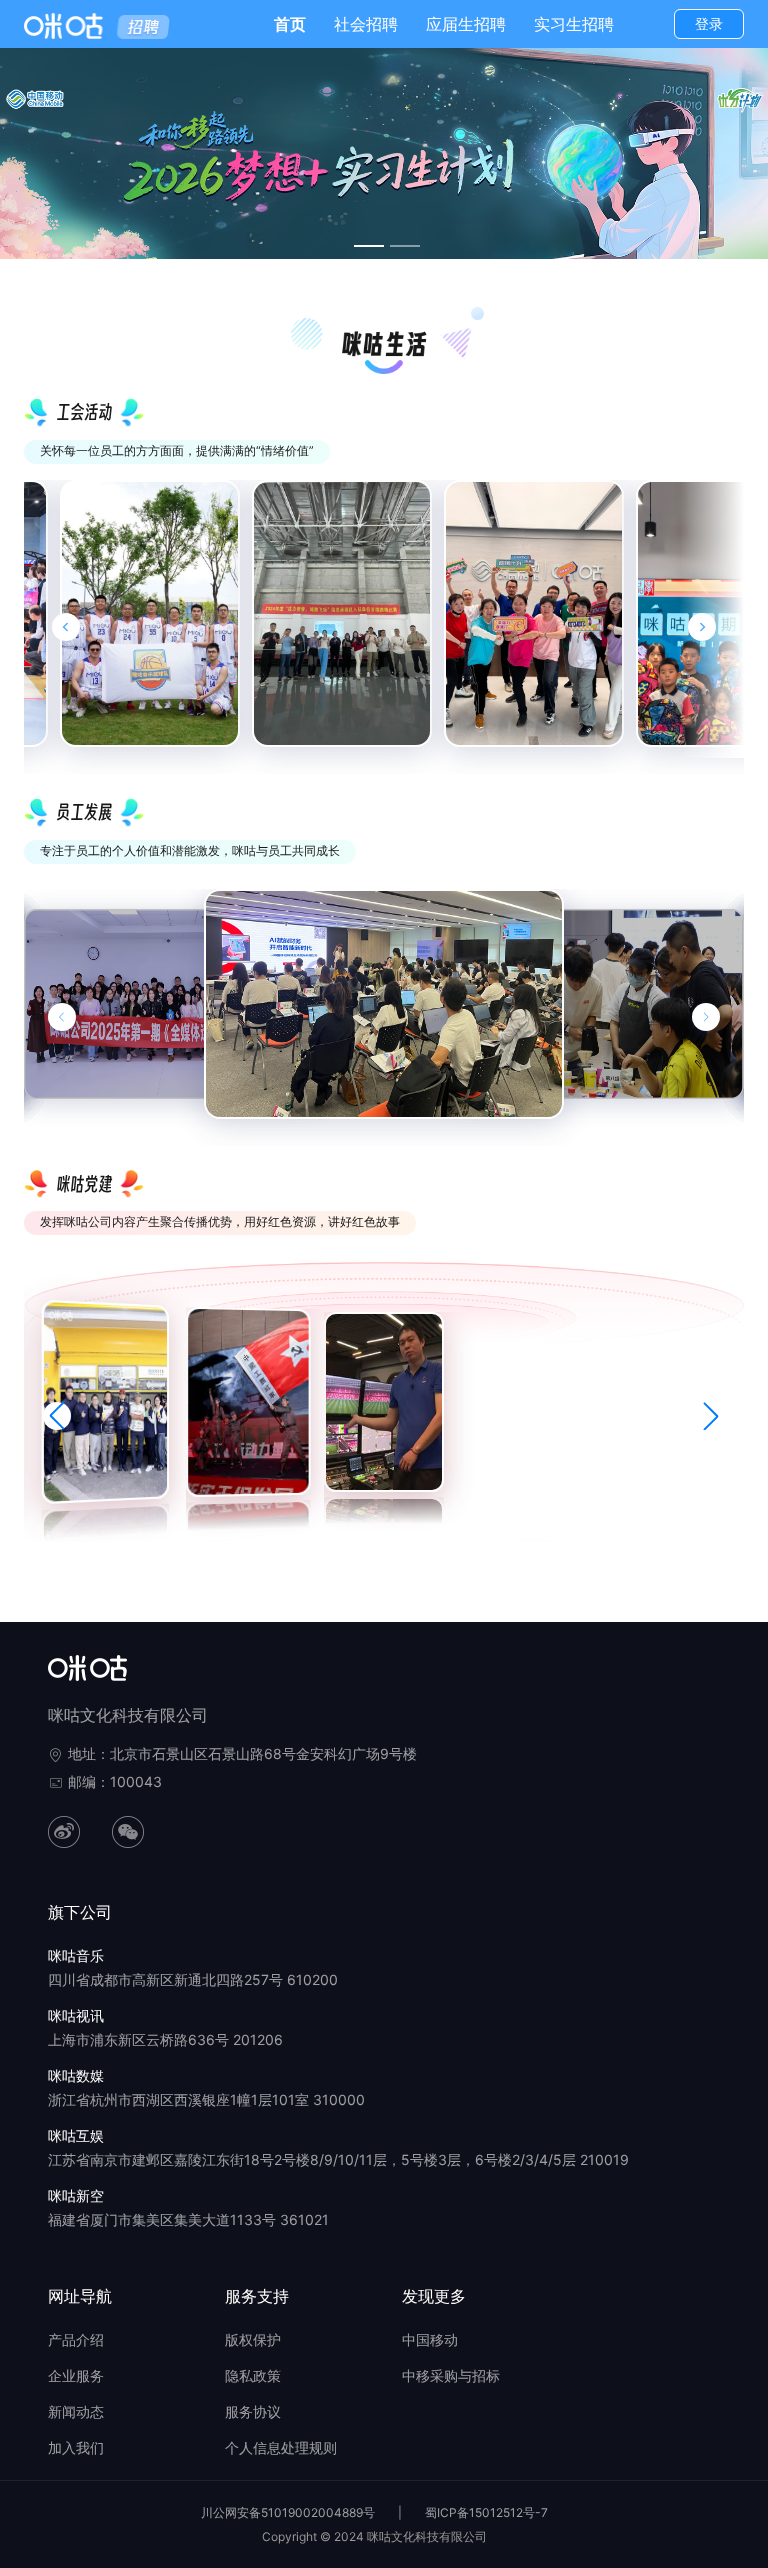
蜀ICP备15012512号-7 (486, 2512)
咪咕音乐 (76, 1955)
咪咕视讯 (76, 2015)
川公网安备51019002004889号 (288, 2512)
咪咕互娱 (76, 2135)
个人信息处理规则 (281, 2447)
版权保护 (253, 2339)
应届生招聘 (466, 24)
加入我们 (76, 2447)
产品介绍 (76, 2339)
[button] (57, 1416)
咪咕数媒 (76, 2075)
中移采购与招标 (451, 2375)
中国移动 (430, 2339)
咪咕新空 (76, 2195)
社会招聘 (366, 24)
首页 (290, 24)
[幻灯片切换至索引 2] (405, 246)
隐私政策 (253, 2375)
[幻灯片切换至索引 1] (369, 246)
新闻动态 (76, 2411)
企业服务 (76, 2375)
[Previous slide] (66, 627)
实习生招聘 (574, 24)
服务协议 (253, 2411)
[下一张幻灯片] (706, 1017)
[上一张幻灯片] (62, 1017)
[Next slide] (702, 627)
